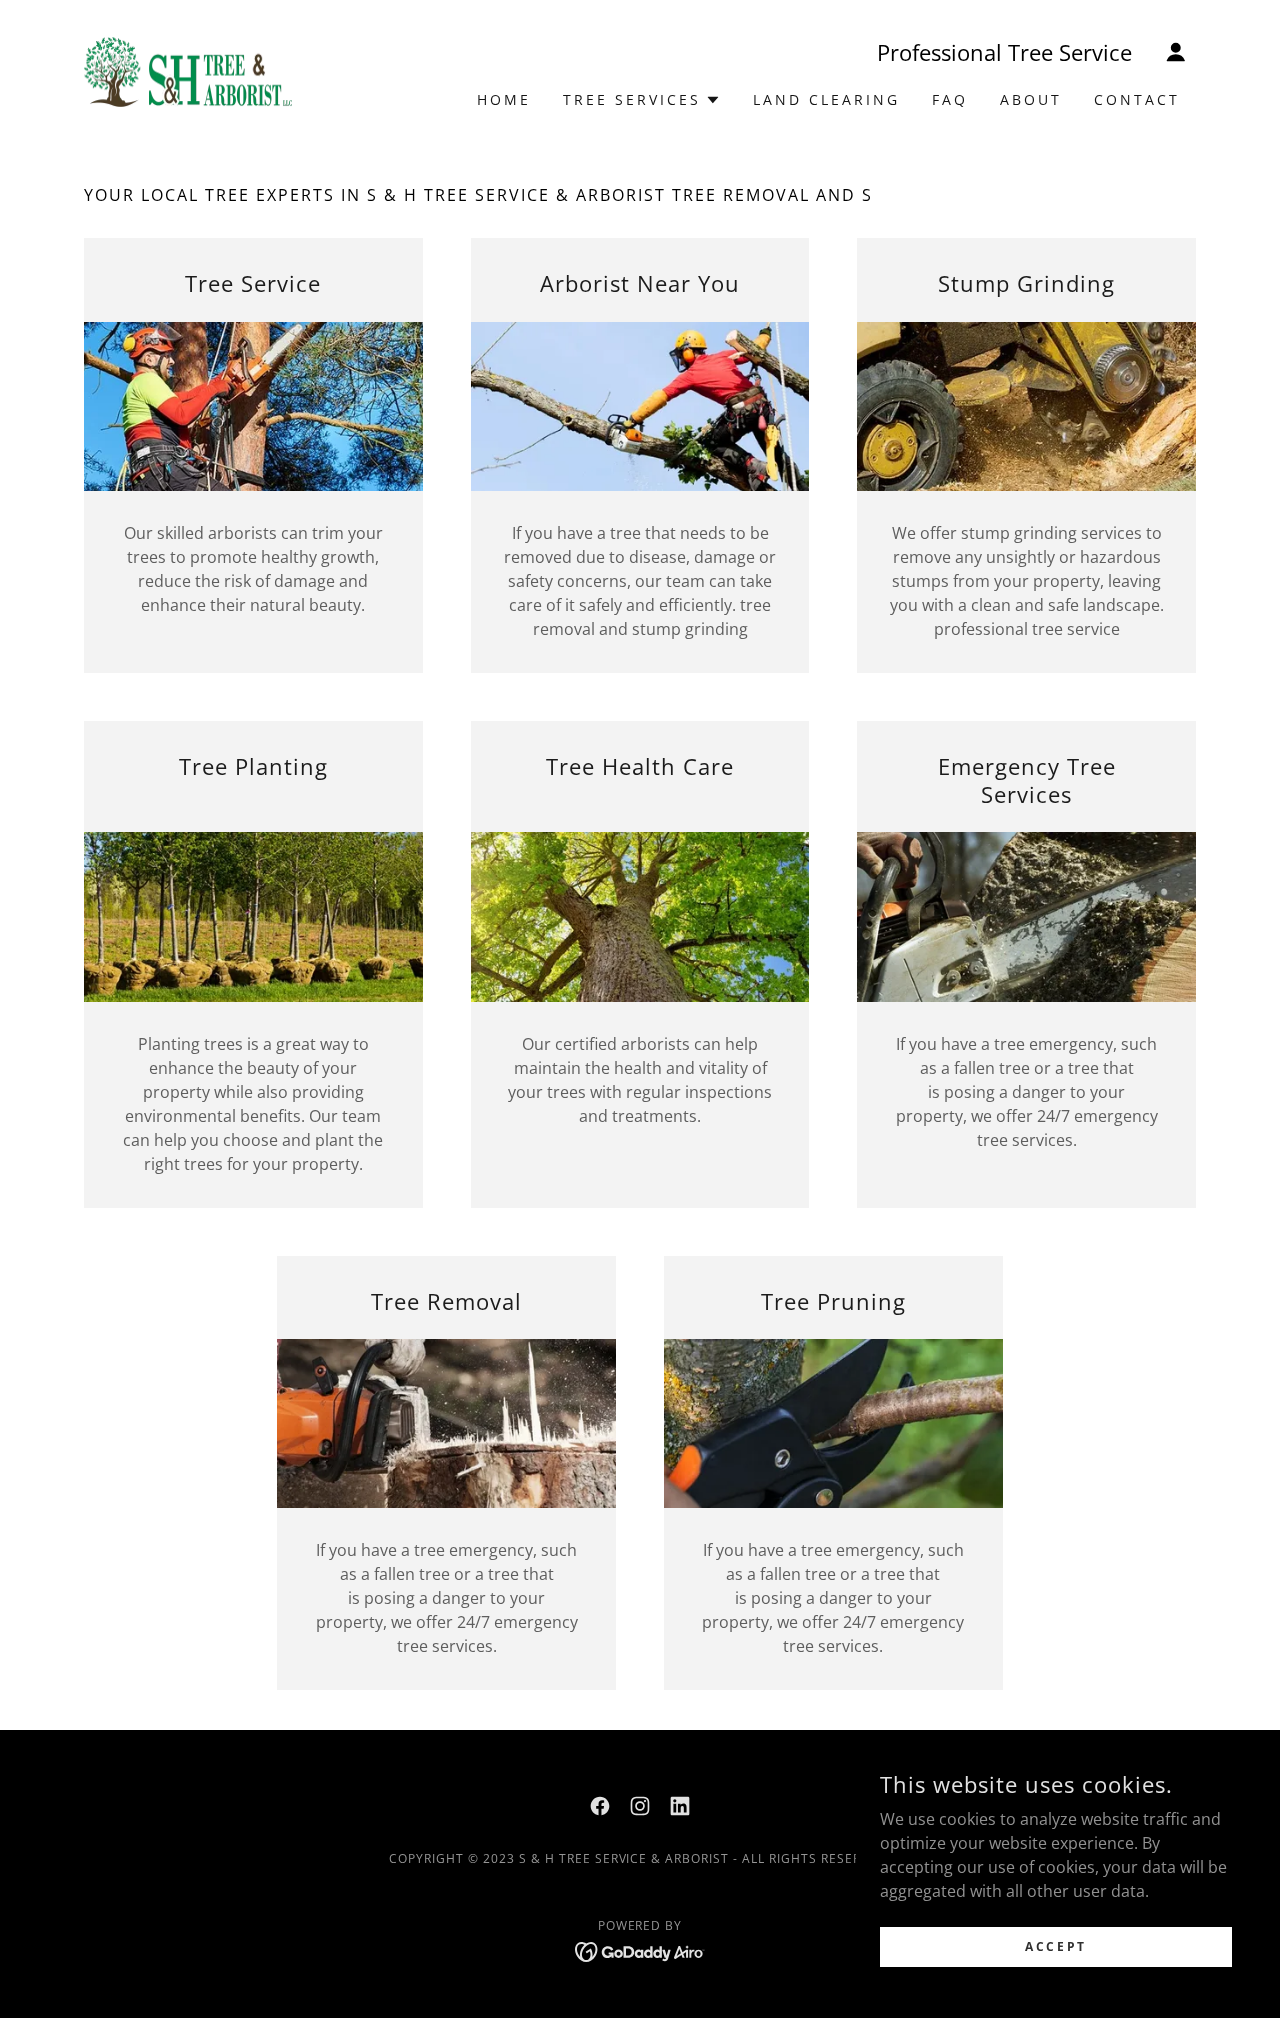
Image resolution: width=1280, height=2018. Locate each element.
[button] (1176, 52)
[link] (188, 70)
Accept (1055, 1946)
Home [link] (504, 99)
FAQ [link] (950, 99)
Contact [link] (1137, 99)
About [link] (1031, 99)
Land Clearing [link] (826, 99)
